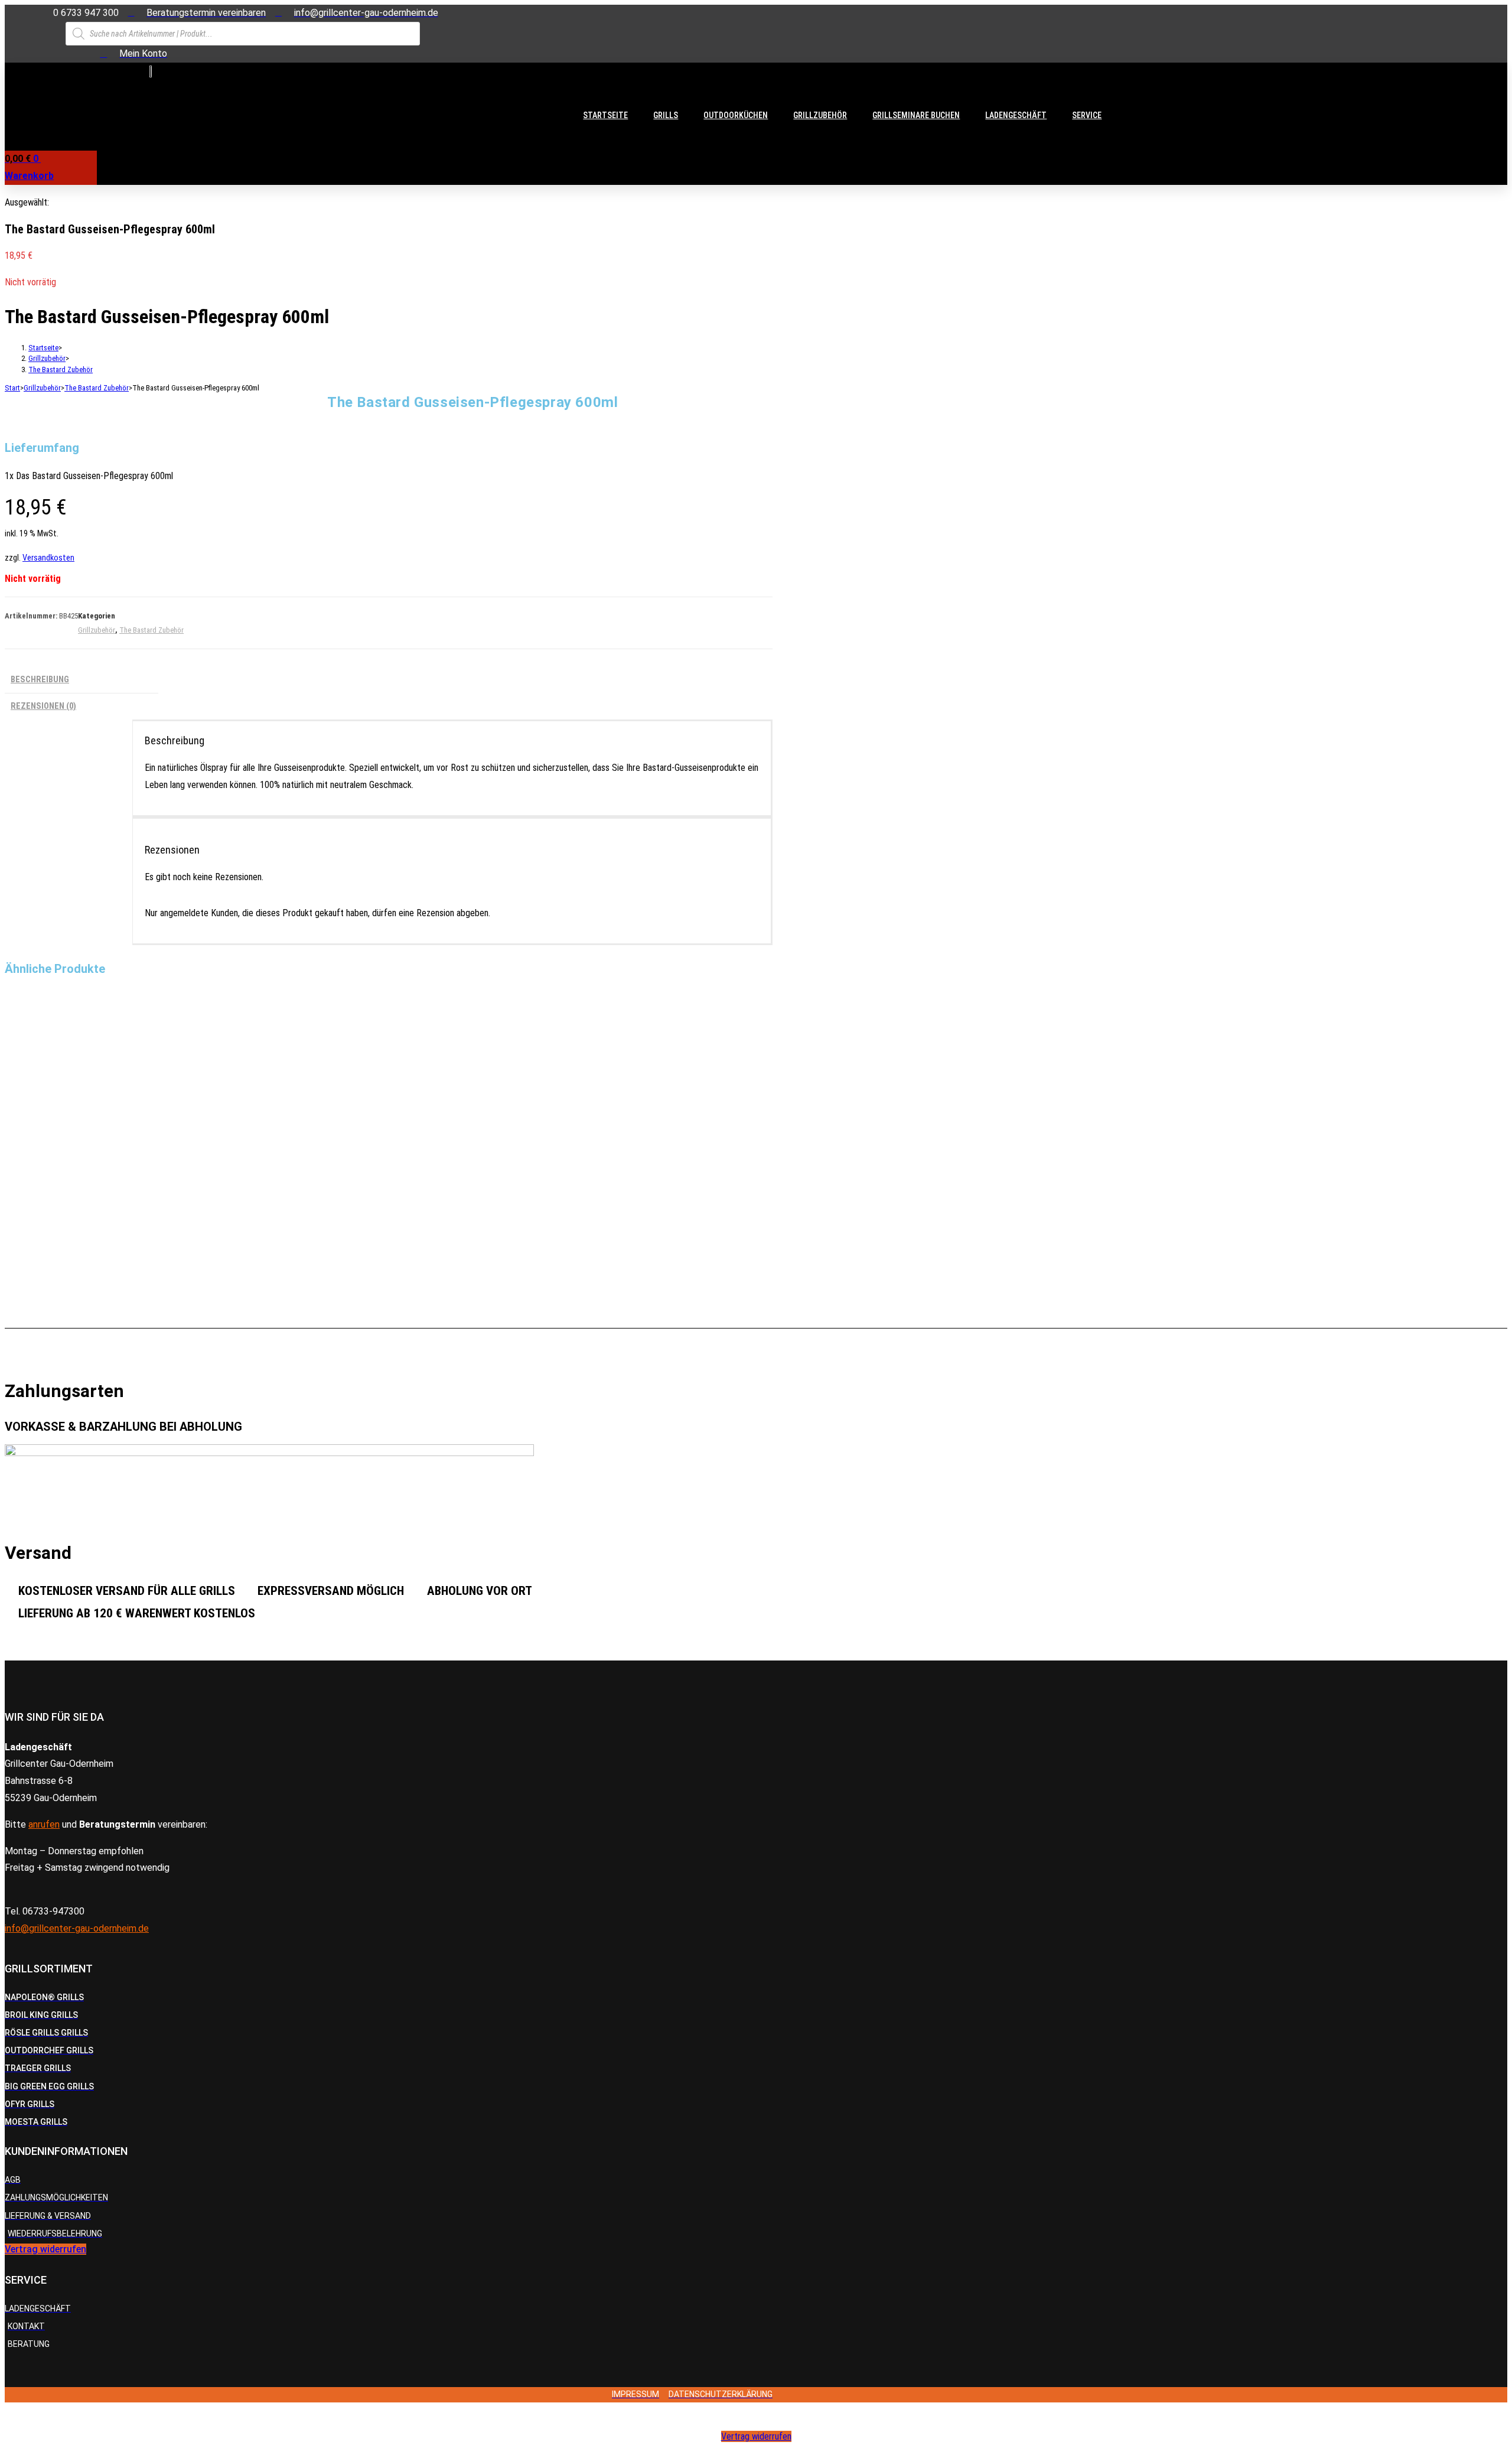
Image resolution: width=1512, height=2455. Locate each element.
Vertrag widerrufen (756, 2436)
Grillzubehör (820, 115)
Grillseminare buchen (916, 115)
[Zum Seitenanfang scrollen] (8, 2410)
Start (12, 388)
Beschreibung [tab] (40, 680)
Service (1087, 115)
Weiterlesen (34, 1096)
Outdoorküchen (736, 115)
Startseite (605, 115)
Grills (666, 115)
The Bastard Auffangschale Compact (71, 1157)
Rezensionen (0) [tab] (43, 706)
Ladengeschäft (1016, 115)
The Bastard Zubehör (61, 369)
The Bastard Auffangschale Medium (70, 1046)
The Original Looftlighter (51, 1268)
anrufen (44, 1824)
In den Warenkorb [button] (44, 1207)
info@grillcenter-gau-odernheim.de (77, 1928)
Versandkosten (48, 558)
